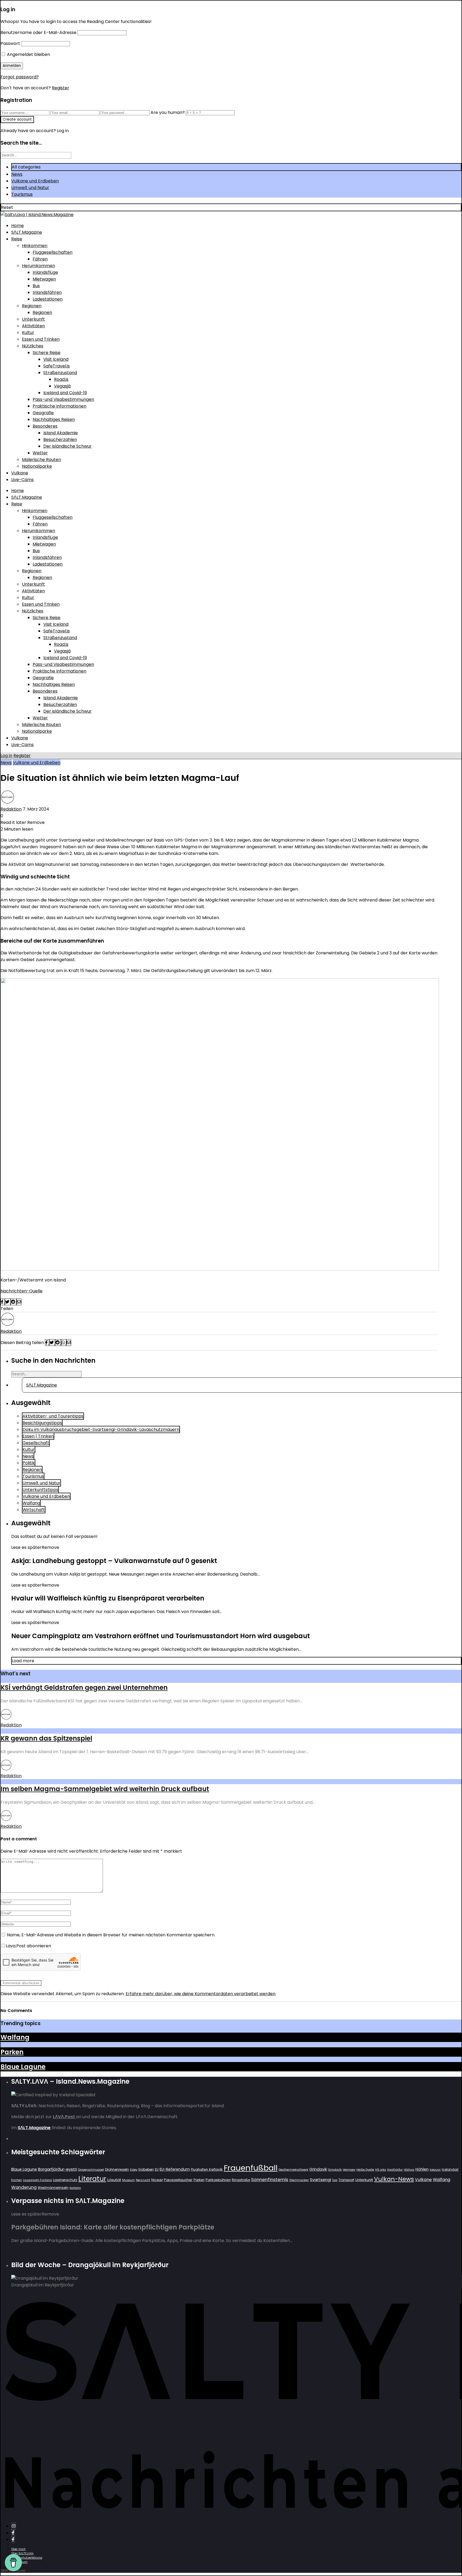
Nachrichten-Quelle (22, 1291)
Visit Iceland (56, 359)
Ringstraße (241, 2180)
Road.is (61, 379)
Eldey (134, 2170)
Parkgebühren (218, 2180)
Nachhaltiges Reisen (54, 419)
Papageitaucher (178, 2180)
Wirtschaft (34, 1510)
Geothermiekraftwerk (293, 2170)
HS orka (381, 2170)
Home (18, 226)
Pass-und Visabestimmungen (63, 399)
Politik (29, 1463)
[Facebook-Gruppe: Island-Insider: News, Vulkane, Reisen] (13, 2539)
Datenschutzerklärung (27, 2558)
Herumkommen (38, 266)
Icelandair (450, 2169)
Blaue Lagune (23, 2067)
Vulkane (20, 473)
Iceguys (435, 2170)
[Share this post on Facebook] (3, 1302)
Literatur (92, 2179)
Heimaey (349, 2170)
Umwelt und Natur (30, 188)
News (17, 174)
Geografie (43, 413)
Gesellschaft (36, 1443)
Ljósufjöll (114, 2180)
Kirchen (17, 2180)
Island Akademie (61, 433)
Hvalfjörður (395, 2170)
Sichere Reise (47, 353)
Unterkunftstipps (40, 1490)
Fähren (40, 259)
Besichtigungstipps (42, 1423)
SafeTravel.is (57, 366)
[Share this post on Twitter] (8, 1302)
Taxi (335, 2180)
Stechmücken (299, 2180)
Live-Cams (22, 480)
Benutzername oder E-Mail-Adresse (38, 32)
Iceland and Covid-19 (65, 393)
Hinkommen (35, 246)
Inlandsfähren (47, 292)
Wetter (40, 453)
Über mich (18, 2549)
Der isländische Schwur (68, 446)
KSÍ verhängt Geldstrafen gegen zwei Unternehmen (84, 1688)
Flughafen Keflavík (207, 2169)
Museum (128, 2180)
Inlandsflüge (45, 272)
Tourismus (22, 194)
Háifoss (409, 2170)
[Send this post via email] (19, 1302)
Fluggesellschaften (53, 252)
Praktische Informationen (59, 406)
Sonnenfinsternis (270, 2179)
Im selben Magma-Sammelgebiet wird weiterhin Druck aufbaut (105, 1789)
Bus (36, 286)
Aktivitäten (33, 326)
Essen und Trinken (41, 339)
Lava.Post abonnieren (28, 1946)
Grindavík (335, 2170)
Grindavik (318, 2169)
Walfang (31, 1503)
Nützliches (33, 346)
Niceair (157, 2180)
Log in (6, 756)
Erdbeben (146, 2169)
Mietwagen (44, 279)
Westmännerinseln (53, 2188)
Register (61, 88)
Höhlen (422, 2169)
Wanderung (24, 2187)
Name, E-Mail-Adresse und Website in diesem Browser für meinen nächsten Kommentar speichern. (111, 1935)
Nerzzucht (143, 2180)
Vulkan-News (394, 2179)
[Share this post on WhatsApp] (64, 1343)
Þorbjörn (75, 2188)
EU (157, 2169)
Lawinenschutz (65, 2180)
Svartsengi (320, 2180)
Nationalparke (37, 466)
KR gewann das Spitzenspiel (46, 1738)
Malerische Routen (41, 460)
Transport (346, 2180)
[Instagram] (14, 2526)
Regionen (32, 306)
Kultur (28, 333)
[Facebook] (13, 2533)
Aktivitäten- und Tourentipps (53, 1416)
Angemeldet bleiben (28, 54)
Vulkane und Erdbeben (35, 181)
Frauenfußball (251, 2168)
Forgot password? (20, 77)
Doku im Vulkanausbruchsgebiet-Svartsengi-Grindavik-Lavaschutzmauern (101, 1429)
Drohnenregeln (117, 2169)
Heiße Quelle (365, 2170)
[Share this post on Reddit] (14, 1302)
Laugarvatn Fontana (37, 2180)
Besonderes (45, 426)
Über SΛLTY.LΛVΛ (22, 2553)
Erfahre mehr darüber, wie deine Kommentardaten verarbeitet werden (201, 1994)
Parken (12, 2052)
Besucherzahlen (60, 439)
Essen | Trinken (38, 1436)
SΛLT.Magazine (27, 232)
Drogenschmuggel (91, 2170)
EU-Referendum (175, 2169)
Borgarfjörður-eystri (57, 2169)
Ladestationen (48, 299)
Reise (17, 239)
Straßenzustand (60, 373)
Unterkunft (33, 319)
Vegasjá (62, 386)
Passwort (10, 43)
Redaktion (11, 809)
